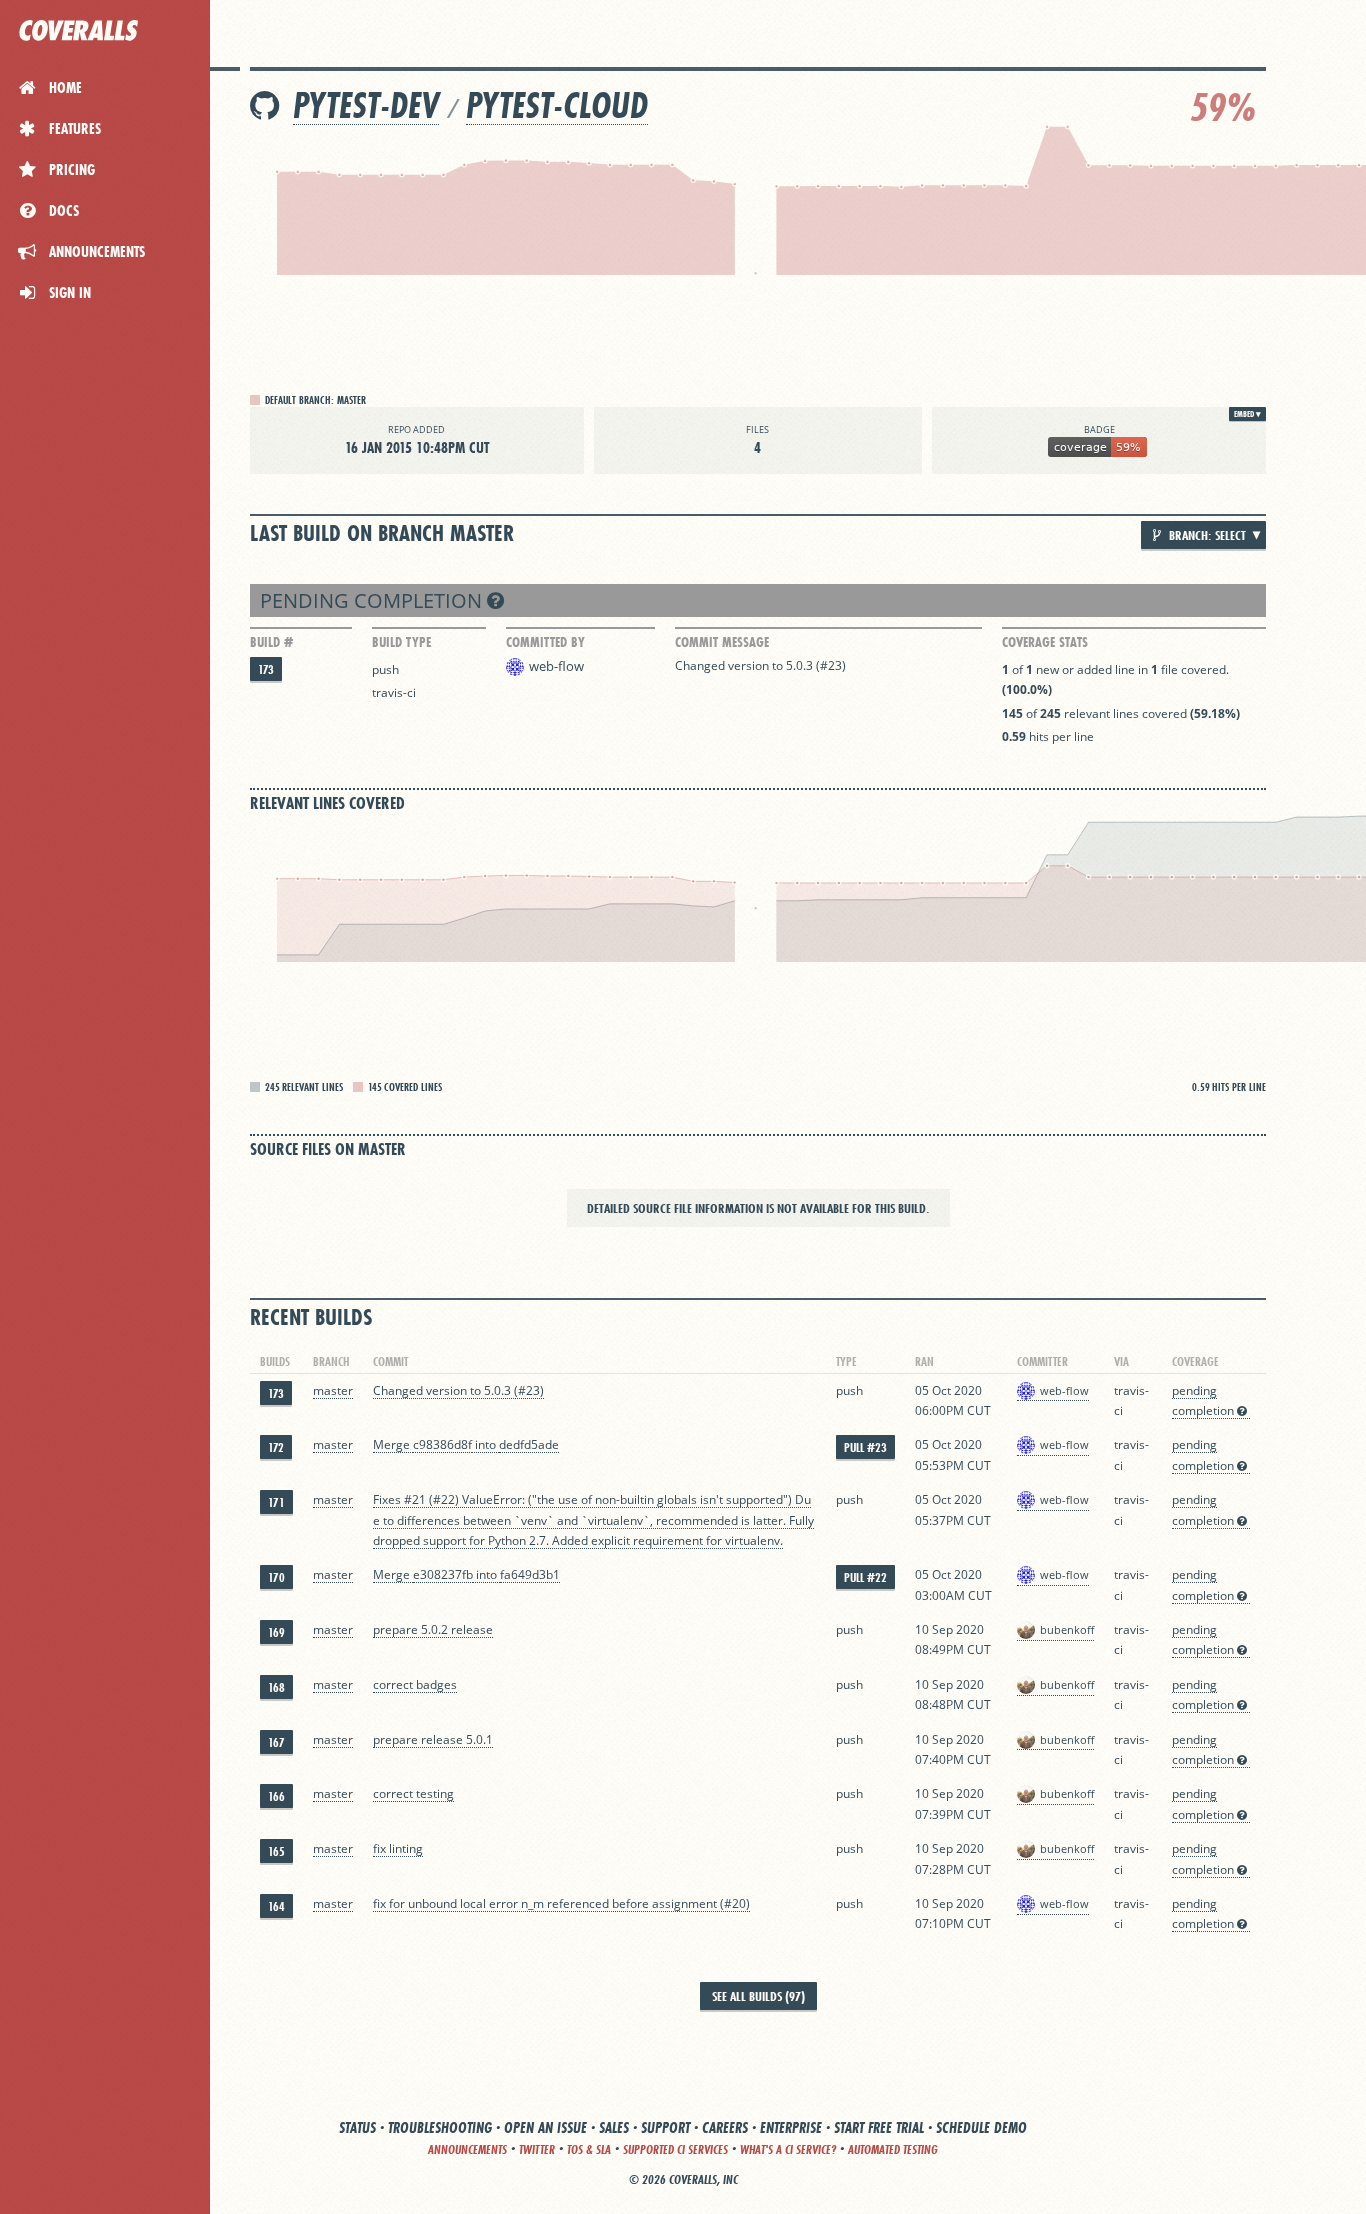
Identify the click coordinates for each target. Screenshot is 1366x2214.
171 (276, 1502)
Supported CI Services (675, 2149)
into (485, 1444)
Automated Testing (893, 2149)
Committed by (545, 642)
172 (276, 1447)
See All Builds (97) (758, 1996)
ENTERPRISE (791, 2127)
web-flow (556, 666)
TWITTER (537, 2149)
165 (276, 1851)
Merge (393, 1444)
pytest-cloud (557, 105)
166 (276, 1796)
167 (276, 1742)
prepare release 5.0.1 (433, 1739)
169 (276, 1632)
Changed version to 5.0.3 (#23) (760, 665)
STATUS (357, 2127)
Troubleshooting (440, 2127)
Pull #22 (865, 1577)
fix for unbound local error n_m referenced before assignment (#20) (561, 1903)
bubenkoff (1067, 1629)
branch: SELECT (1206, 535)
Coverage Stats (1045, 642)
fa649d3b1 (530, 1574)
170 (276, 1577)
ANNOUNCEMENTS (467, 2149)
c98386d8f (442, 1444)
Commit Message (722, 642)
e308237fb (443, 1574)
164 (276, 1906)
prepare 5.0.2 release (433, 1629)
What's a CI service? (788, 2149)
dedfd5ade (529, 1444)
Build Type (401, 642)
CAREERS (725, 2127)
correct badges (415, 1684)
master (333, 1390)
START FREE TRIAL (879, 2127)
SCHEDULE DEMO (981, 2127)
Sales (614, 2127)
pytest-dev (366, 105)
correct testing (413, 1793)
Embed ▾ (1247, 414)
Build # (271, 642)
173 (266, 669)
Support (665, 2127)
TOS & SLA (589, 2149)
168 (276, 1687)
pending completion (373, 600)
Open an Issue (545, 2127)
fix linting (398, 1848)
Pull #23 (865, 1447)
